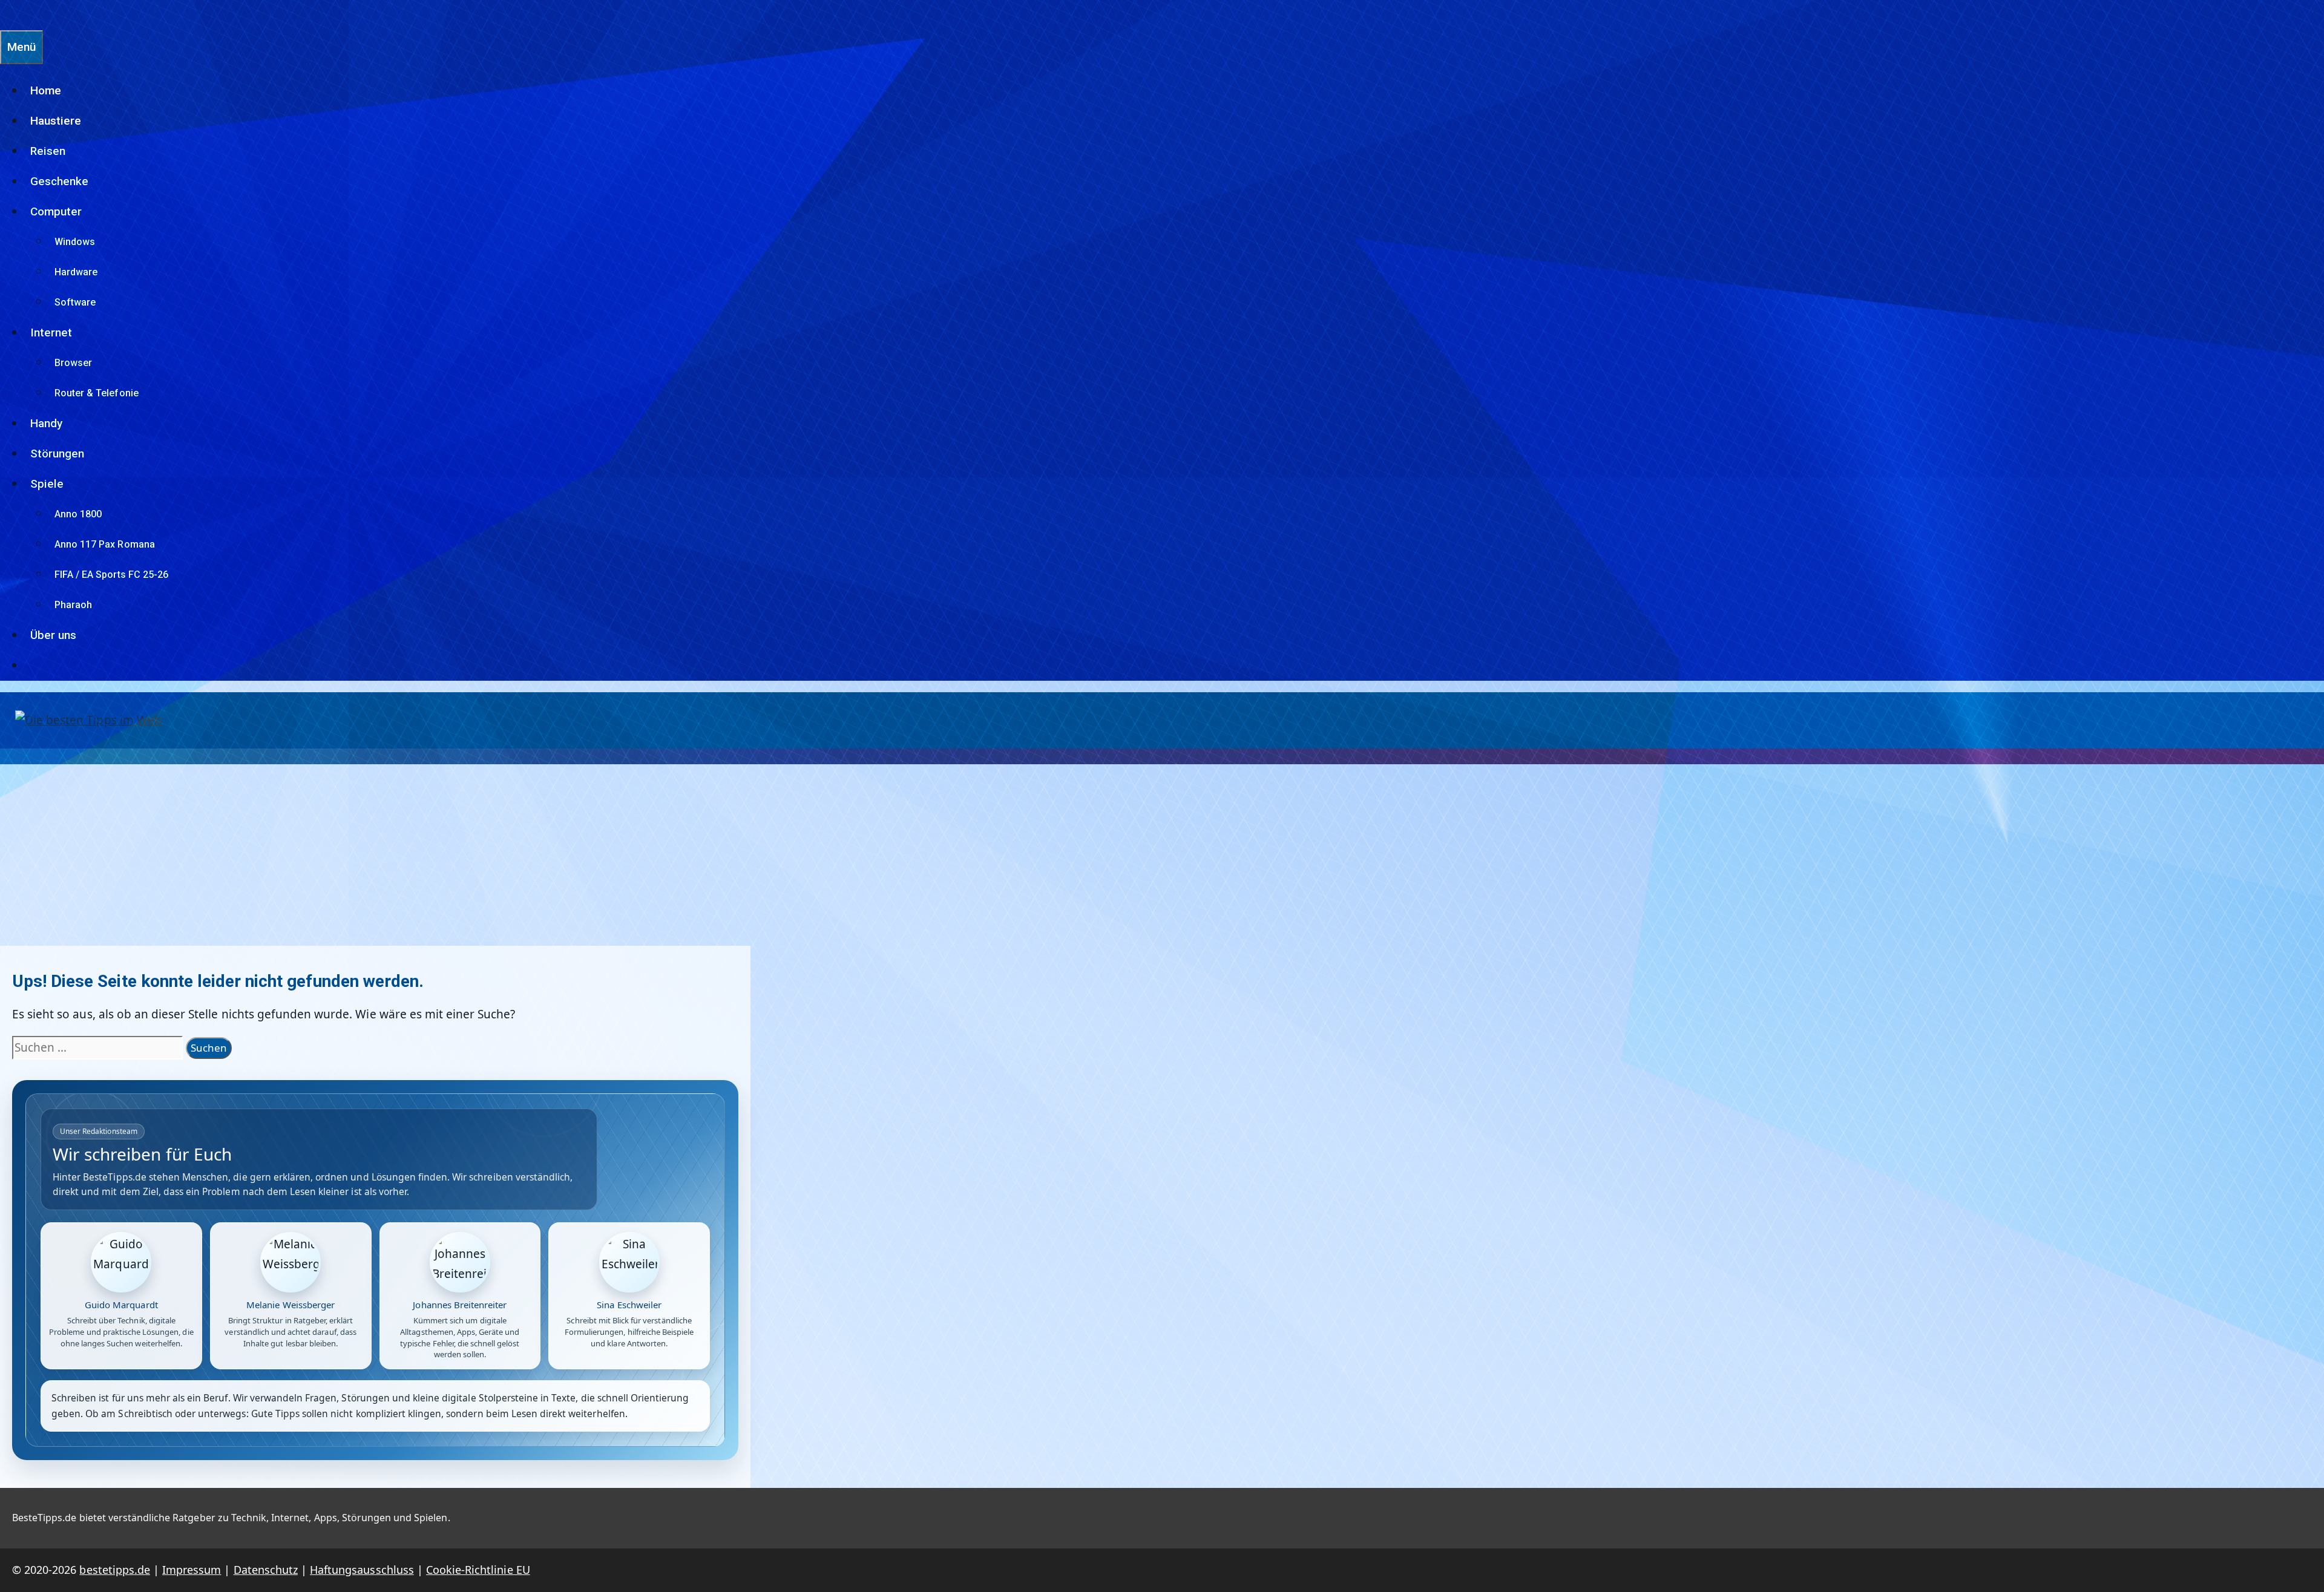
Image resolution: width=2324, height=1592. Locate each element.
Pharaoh (73, 605)
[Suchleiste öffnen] (6, 15)
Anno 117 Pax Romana (105, 544)
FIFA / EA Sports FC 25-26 (111, 575)
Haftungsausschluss (362, 1570)
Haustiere (56, 121)
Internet (51, 332)
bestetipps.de (115, 1570)
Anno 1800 (78, 514)
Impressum (192, 1570)
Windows (75, 242)
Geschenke (59, 181)
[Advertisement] (1162, 855)
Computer (56, 211)
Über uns (53, 635)
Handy (46, 423)
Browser (73, 363)
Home (46, 90)
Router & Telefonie (97, 393)
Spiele (47, 484)
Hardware (76, 272)
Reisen (48, 151)
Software (75, 302)
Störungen (57, 454)
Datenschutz (266, 1570)
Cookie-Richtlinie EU (478, 1570)
